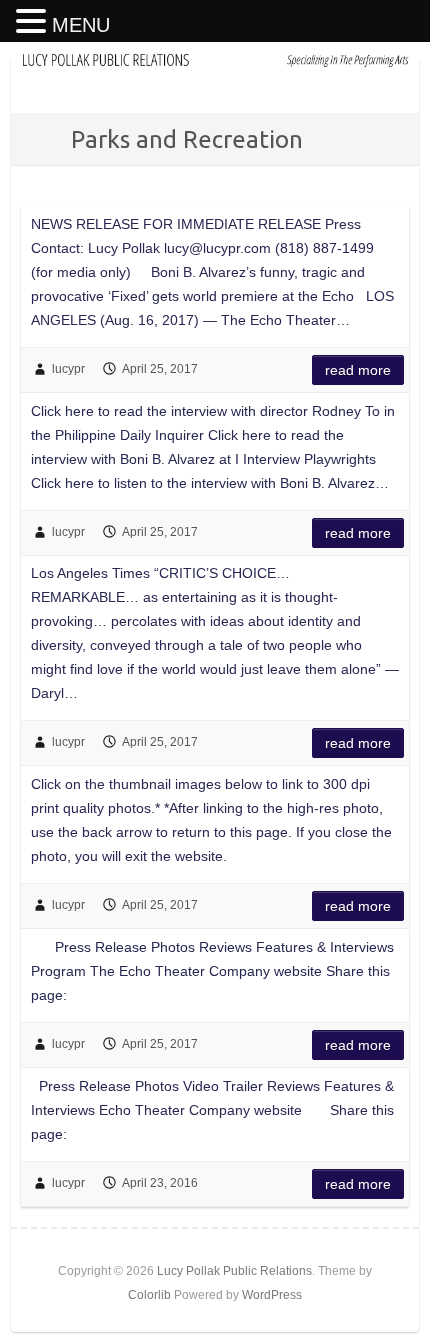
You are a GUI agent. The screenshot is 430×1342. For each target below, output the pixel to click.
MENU (81, 25)
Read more (358, 370)
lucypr (68, 369)
